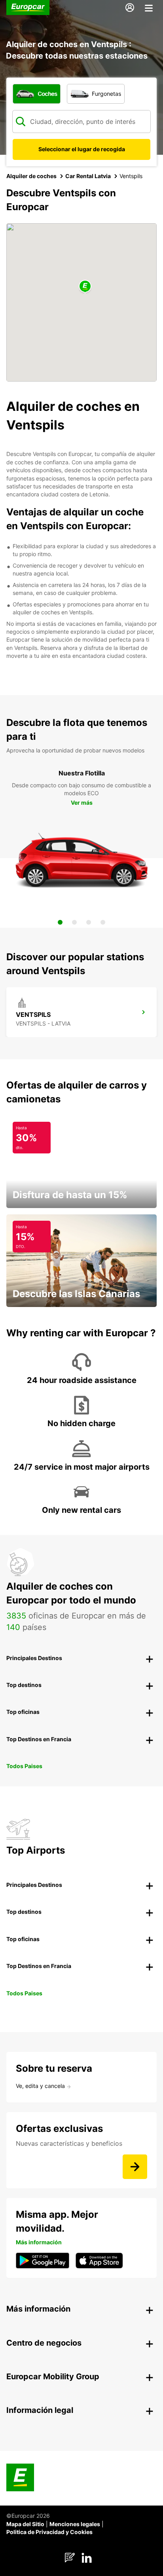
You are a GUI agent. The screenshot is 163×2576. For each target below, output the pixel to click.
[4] (103, 922)
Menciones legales (75, 2524)
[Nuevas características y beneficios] (135, 2167)
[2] (74, 922)
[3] (89, 922)
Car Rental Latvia (88, 176)
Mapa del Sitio (25, 2524)
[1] (60, 922)
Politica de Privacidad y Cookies (49, 2532)
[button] (85, 287)
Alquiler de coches (31, 176)
